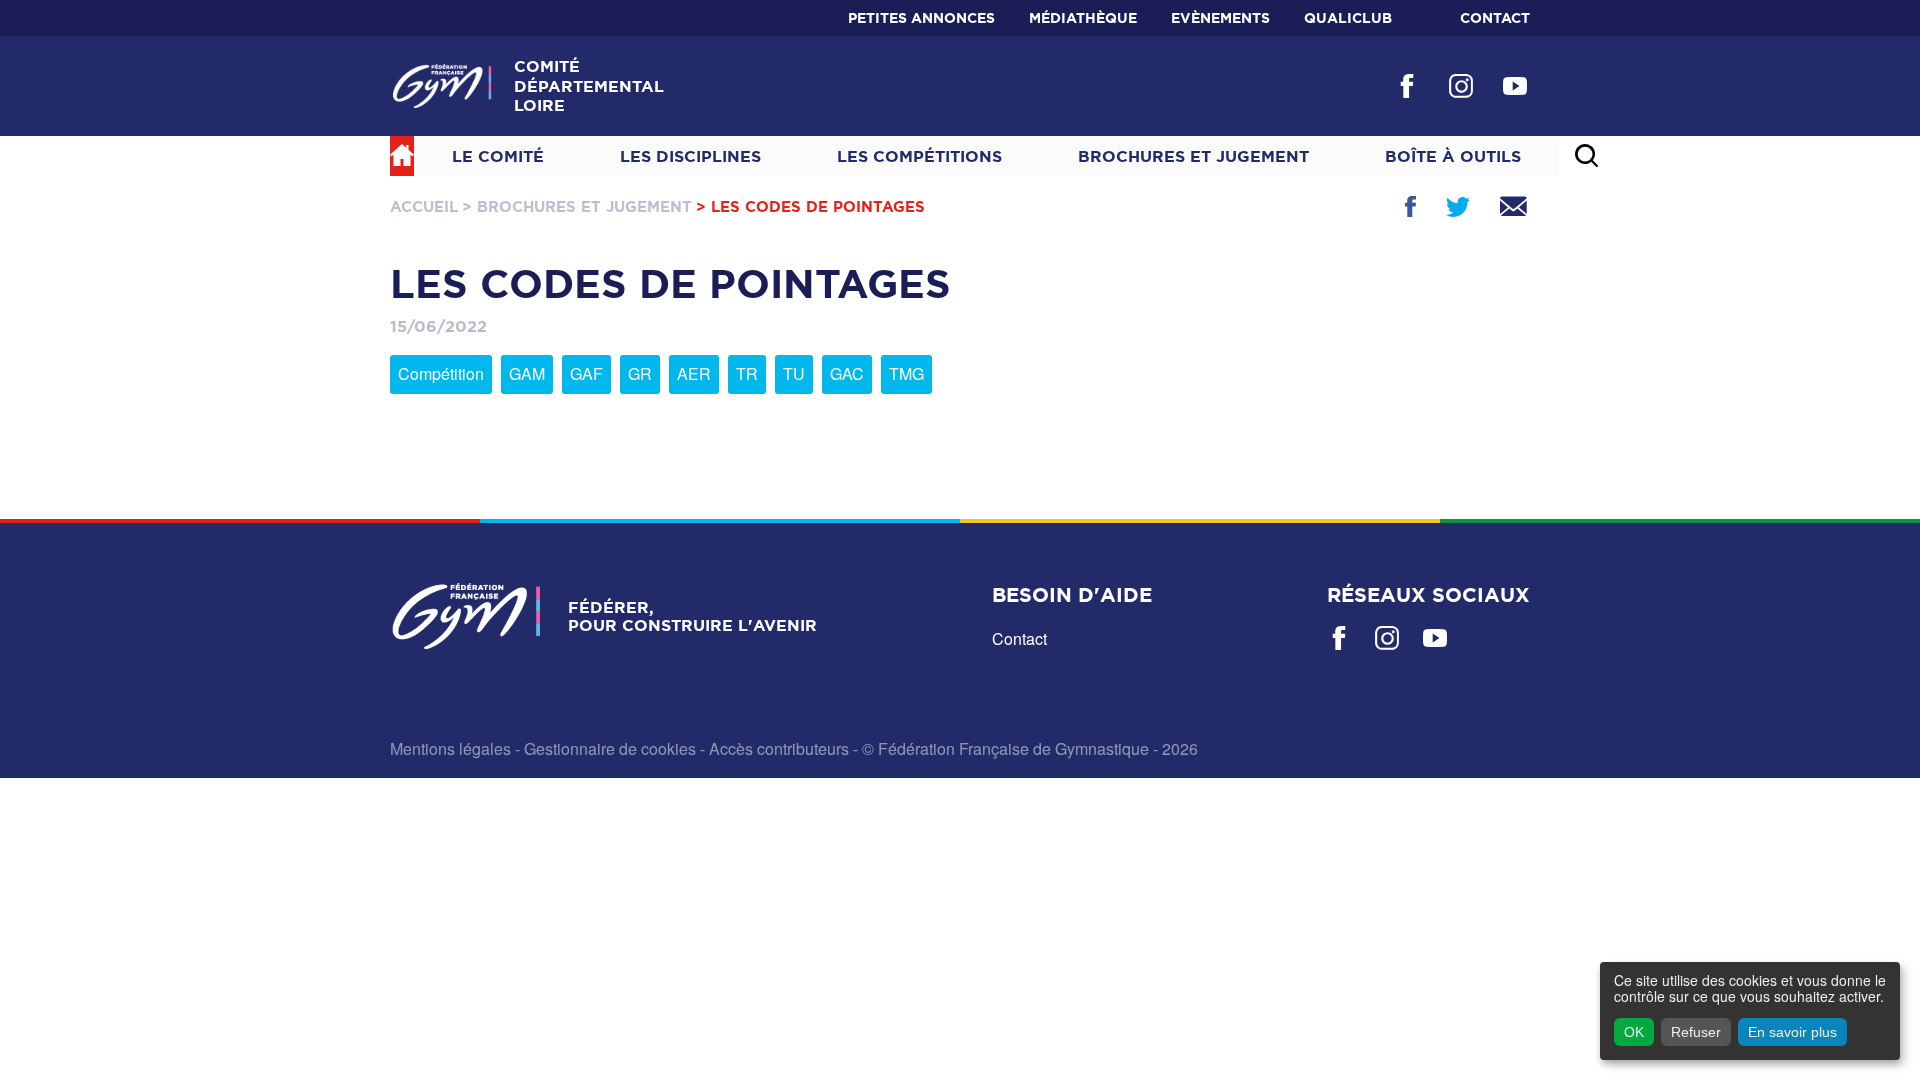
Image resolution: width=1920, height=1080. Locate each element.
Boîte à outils (1453, 156)
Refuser (1696, 1032)
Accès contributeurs (779, 748)
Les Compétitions (919, 156)
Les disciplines (690, 156)
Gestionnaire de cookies (610, 748)
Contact (1495, 18)
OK (1634, 1032)
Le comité (498, 156)
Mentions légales (450, 748)
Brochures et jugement (1193, 156)
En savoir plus (1792, 1032)
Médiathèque (1083, 18)
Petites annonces (921, 18)
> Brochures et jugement (577, 206)
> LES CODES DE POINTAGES (810, 206)
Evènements (1220, 18)
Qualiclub (1348, 18)
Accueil (424, 206)
